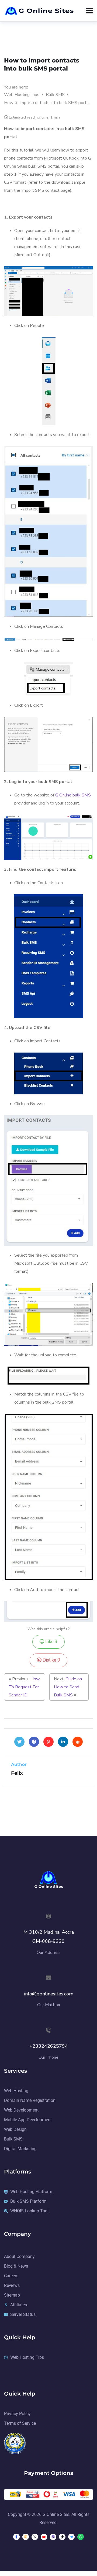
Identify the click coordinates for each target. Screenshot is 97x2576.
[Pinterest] (48, 1742)
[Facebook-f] (16, 2537)
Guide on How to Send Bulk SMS (68, 1687)
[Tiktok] (62, 2537)
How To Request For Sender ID (24, 1687)
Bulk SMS (56, 95)
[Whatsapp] (81, 2537)
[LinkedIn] (63, 1742)
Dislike (51, 1660)
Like (51, 1642)
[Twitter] (19, 1742)
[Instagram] (26, 2537)
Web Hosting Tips (22, 95)
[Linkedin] (53, 2537)
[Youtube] (44, 2537)
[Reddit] (78, 1742)
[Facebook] (34, 1742)
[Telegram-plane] (71, 2537)
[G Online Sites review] (15, 2443)
